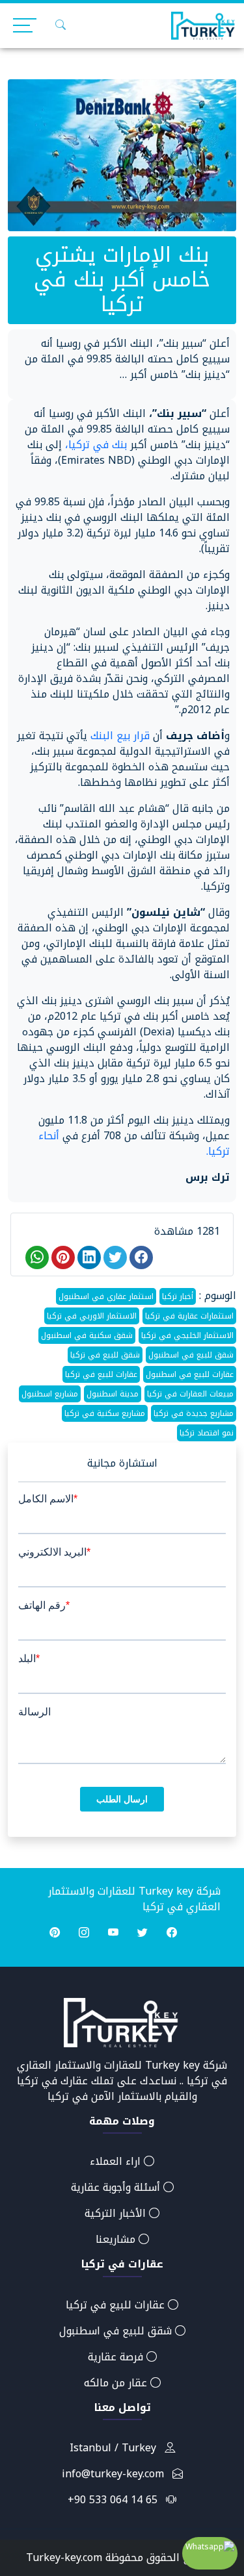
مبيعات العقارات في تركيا (190, 1394)
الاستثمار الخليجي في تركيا (187, 1335)
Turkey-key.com (64, 2557)
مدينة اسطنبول (113, 1394)
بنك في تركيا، (98, 445)
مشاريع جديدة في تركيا (194, 1413)
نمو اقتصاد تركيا (207, 1433)
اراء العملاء (117, 2161)
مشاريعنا (117, 2239)
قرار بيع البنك (122, 736)
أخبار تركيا (178, 1296)
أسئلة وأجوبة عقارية (117, 2187)
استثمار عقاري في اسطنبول (106, 1296)
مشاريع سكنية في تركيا (105, 1413)
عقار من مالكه (117, 2383)
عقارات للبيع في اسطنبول (190, 1374)
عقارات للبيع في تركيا (101, 1374)
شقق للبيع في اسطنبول (191, 1355)
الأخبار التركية (117, 2213)
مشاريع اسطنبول (50, 1394)
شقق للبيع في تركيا (105, 1355)
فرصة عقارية (117, 2357)
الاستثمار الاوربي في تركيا (92, 1316)
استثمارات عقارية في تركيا (189, 1316)
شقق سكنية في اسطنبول (87, 1335)
